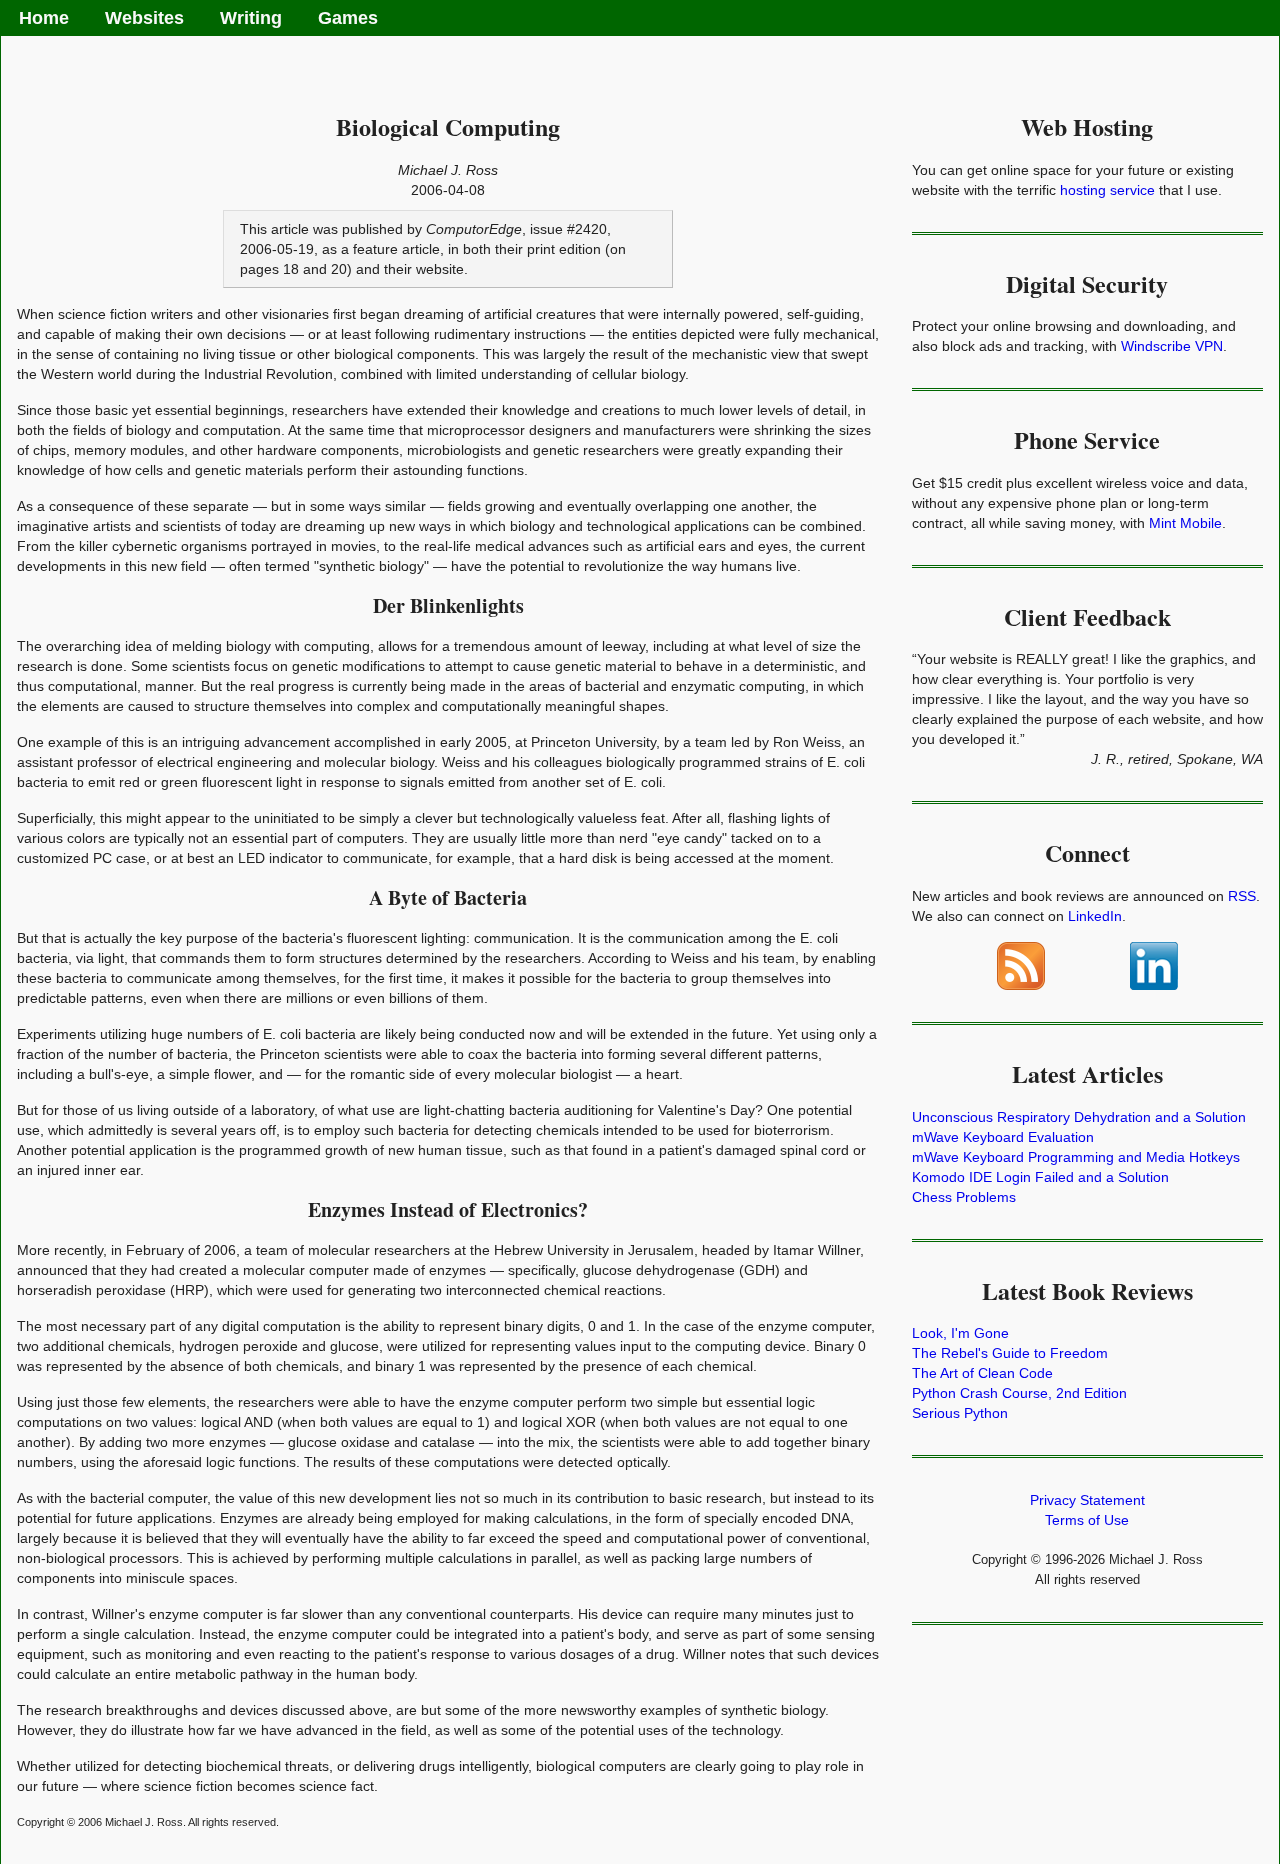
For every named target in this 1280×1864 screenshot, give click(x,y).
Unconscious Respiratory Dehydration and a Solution (1079, 1117)
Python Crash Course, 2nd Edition (1019, 1393)
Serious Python (960, 1413)
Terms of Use (1087, 1520)
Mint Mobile (1185, 523)
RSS (1242, 896)
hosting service (1107, 190)
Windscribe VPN (1172, 346)
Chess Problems (964, 1197)
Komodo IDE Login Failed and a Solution (1040, 1177)
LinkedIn (1095, 916)
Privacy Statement (1087, 1500)
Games (348, 18)
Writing (251, 18)
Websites (144, 18)
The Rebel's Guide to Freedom (1010, 1353)
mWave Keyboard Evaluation (1003, 1137)
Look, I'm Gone (960, 1333)
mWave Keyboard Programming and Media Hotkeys (1076, 1157)
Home (44, 18)
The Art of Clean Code (982, 1373)
